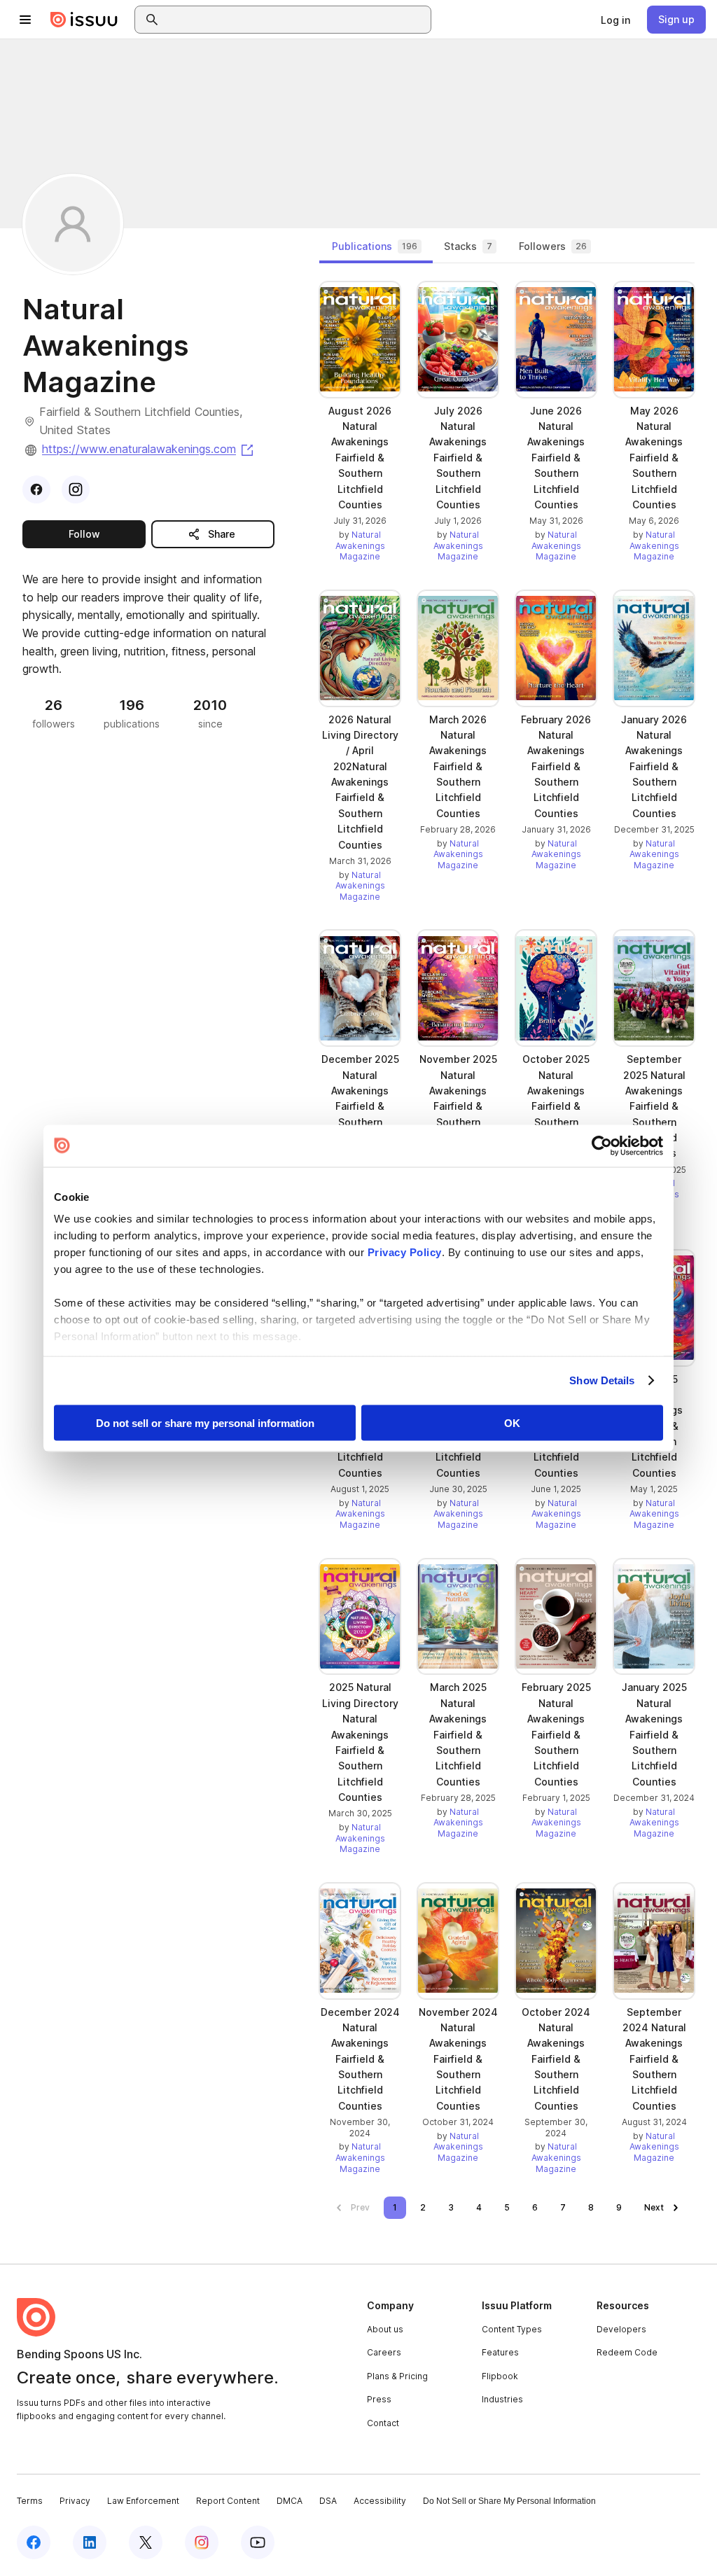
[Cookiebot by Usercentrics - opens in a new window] (602, 1146)
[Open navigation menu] (25, 20)
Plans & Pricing (397, 2376)
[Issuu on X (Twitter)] (146, 2542)
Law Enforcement (143, 2501)
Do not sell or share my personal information (205, 1422)
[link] (615, 20)
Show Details (602, 1380)
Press (379, 2399)
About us (385, 2329)
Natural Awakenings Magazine (360, 545)
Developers (621, 2329)
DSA (328, 2501)
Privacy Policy (405, 1252)
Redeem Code (627, 2352)
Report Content (228, 2501)
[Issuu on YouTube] (258, 2542)
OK (512, 1422)
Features (500, 2352)
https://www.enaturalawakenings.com (149, 449)
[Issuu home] (84, 20)
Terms (30, 2501)
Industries (502, 2399)
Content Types (512, 2329)
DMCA (290, 2501)
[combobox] (295, 20)
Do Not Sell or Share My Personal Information (509, 2501)
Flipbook (500, 2376)
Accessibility (380, 2501)
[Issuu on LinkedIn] (90, 2542)
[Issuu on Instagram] (202, 2542)
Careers (384, 2352)
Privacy (75, 2501)
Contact (383, 2423)
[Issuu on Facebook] (34, 2542)
